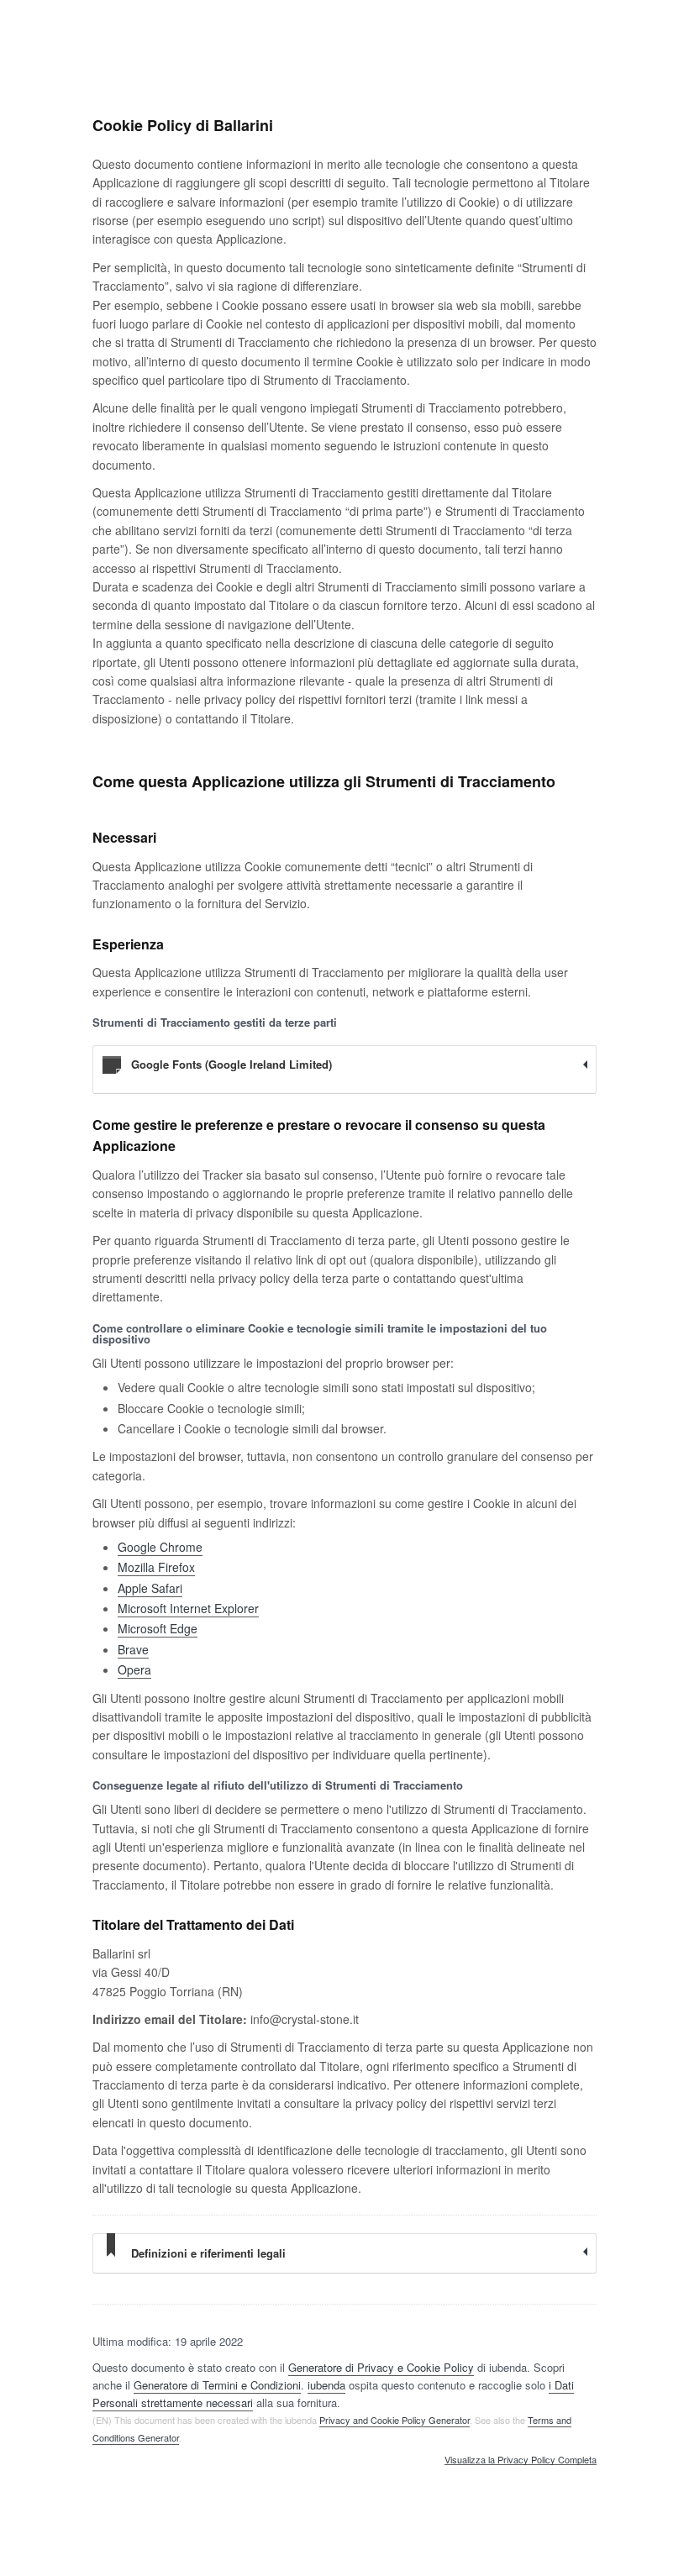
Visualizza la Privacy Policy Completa (521, 2460)
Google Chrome (160, 1547)
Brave (133, 1649)
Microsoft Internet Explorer (188, 1608)
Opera (134, 1669)
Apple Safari (150, 1588)
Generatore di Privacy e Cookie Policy (381, 2367)
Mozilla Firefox (156, 1567)
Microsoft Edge (158, 1628)
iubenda (326, 2385)
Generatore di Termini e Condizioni (217, 2385)
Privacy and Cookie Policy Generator (394, 2420)
